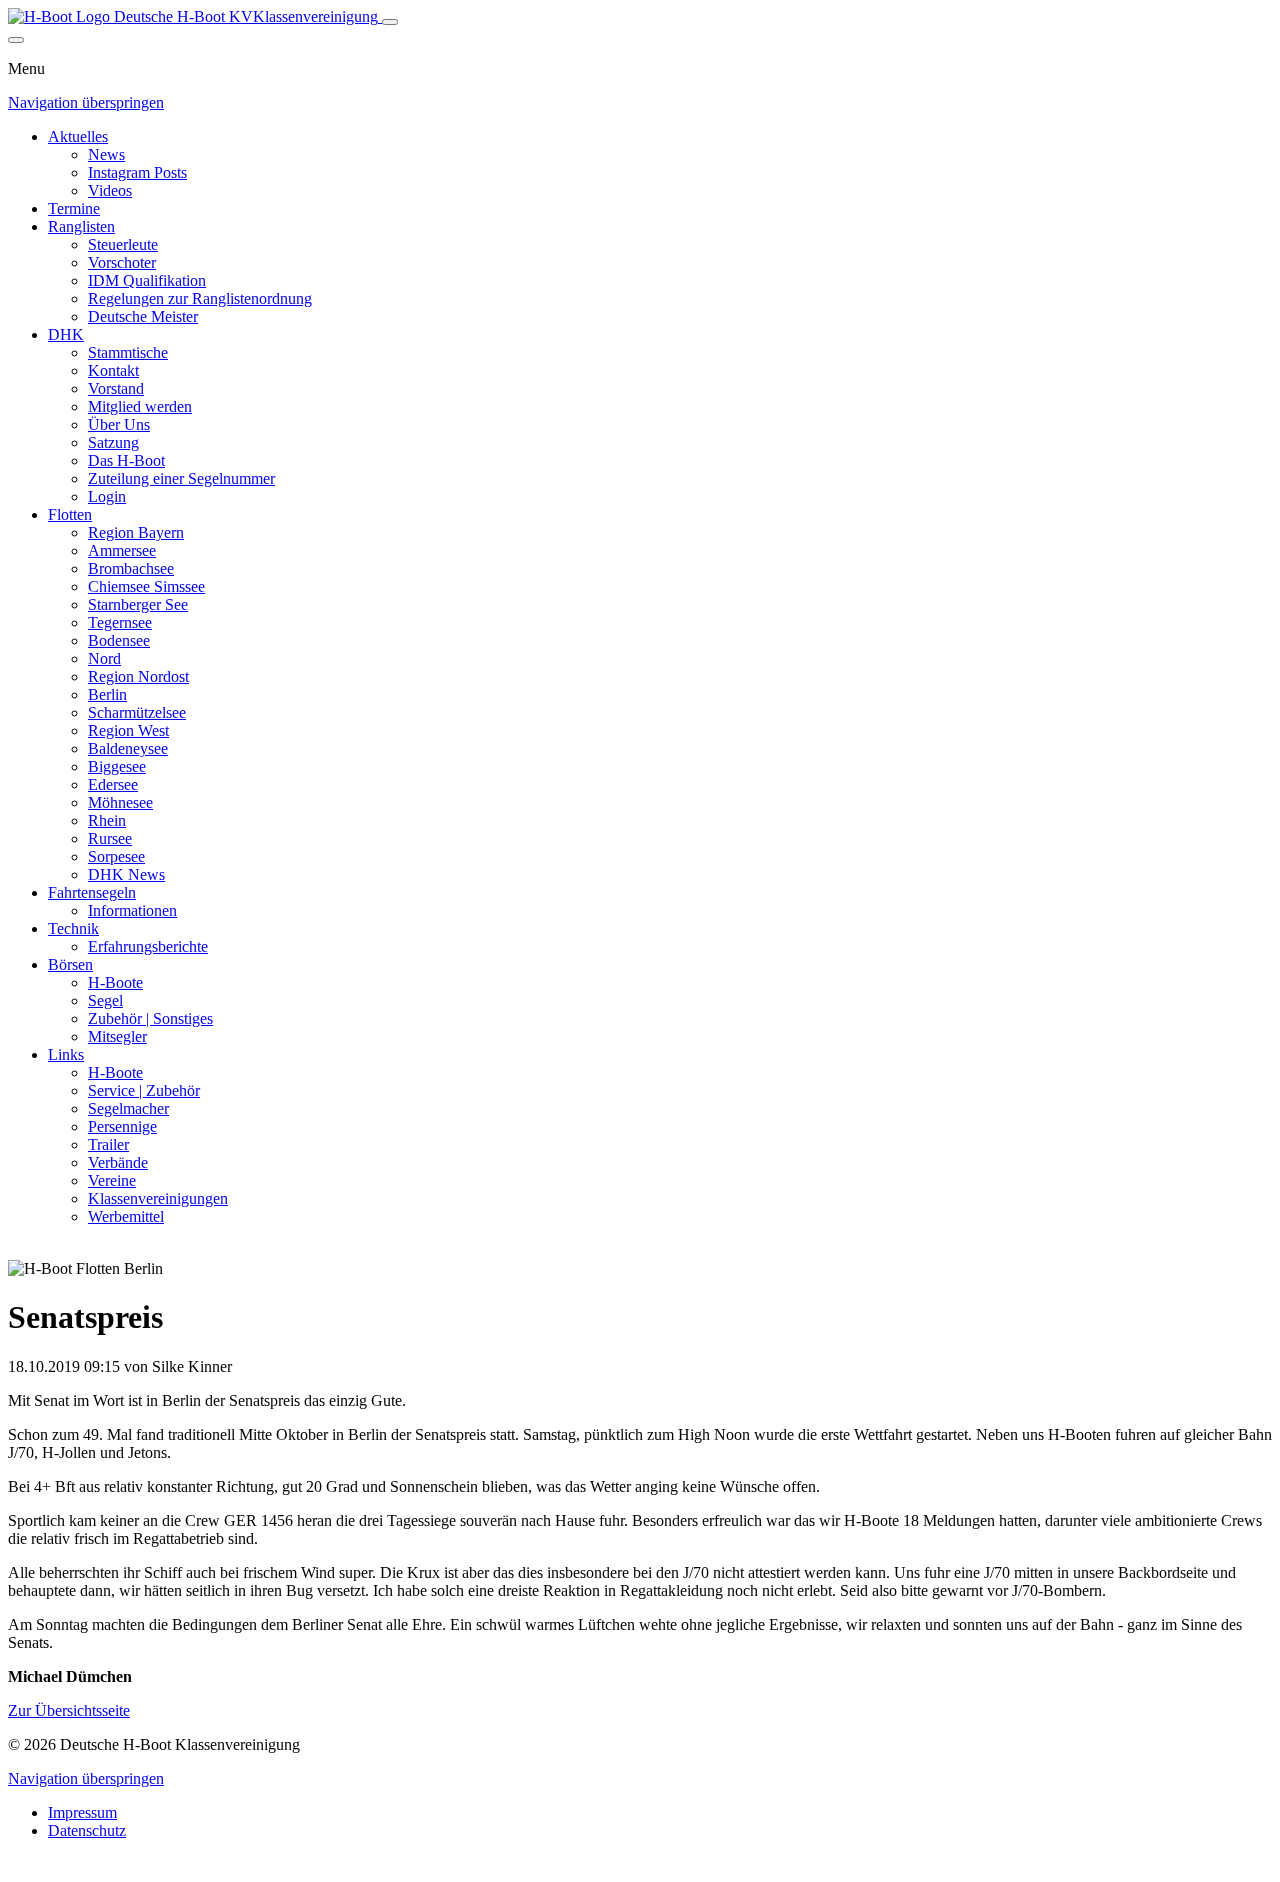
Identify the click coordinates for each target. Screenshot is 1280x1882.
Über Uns (119, 424)
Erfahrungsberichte (148, 946)
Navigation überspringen (86, 102)
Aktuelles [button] (78, 136)
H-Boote (115, 982)
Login (107, 496)
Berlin (107, 694)
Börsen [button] (70, 964)
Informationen (132, 910)
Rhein (107, 820)
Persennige (122, 1126)
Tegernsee (120, 622)
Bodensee (119, 640)
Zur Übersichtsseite (69, 1710)
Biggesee (117, 766)
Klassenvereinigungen (158, 1198)
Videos (110, 190)
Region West (128, 730)
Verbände (118, 1162)
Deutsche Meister (143, 316)
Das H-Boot (126, 460)
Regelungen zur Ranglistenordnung (200, 298)
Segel (105, 1000)
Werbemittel (126, 1216)
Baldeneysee (128, 748)
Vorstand (116, 388)
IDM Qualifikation (147, 280)
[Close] (16, 40)
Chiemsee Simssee (146, 586)
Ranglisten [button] (81, 226)
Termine (74, 208)
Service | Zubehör (144, 1090)
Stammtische (128, 352)
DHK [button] (66, 334)
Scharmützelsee (137, 712)
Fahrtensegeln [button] (92, 892)
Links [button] (66, 1054)
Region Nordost (138, 676)
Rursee (110, 838)
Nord (104, 658)
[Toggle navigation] (390, 22)
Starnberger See (138, 604)
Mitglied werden (140, 406)
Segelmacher (128, 1108)
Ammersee (122, 550)
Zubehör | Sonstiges (150, 1018)
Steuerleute (123, 244)
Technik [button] (73, 928)
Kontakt (113, 370)
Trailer (108, 1144)
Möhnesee (120, 802)
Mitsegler (117, 1036)
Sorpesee (116, 856)
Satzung (113, 442)
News (106, 154)
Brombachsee (131, 568)
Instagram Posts (137, 172)
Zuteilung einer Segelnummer (181, 478)
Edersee (113, 784)
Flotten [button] (70, 514)
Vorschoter (122, 262)
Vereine (112, 1180)
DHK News (126, 874)
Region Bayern (136, 532)
